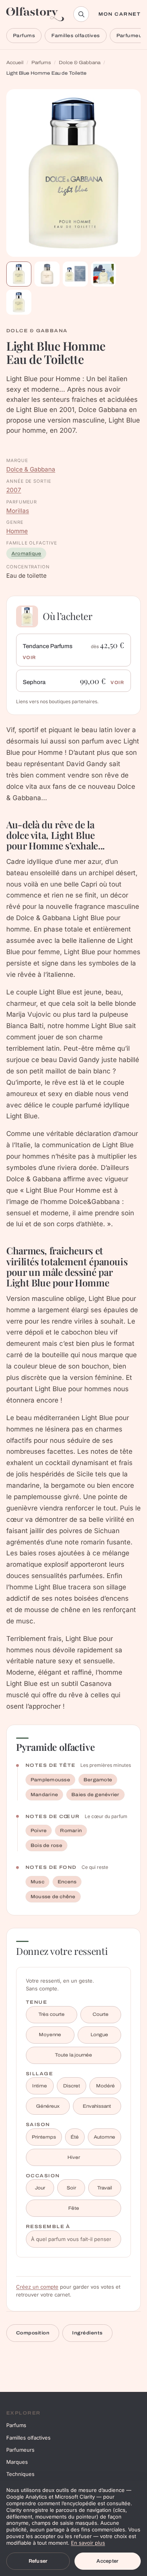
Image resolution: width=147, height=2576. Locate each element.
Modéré (105, 2086)
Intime (40, 2086)
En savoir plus (88, 2543)
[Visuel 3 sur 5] (75, 274)
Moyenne (50, 2035)
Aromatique (26, 554)
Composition (33, 2333)
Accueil (15, 63)
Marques (17, 2462)
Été (75, 2137)
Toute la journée (73, 2055)
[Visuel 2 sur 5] (47, 274)
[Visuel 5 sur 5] (19, 302)
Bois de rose (46, 1845)
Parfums (24, 36)
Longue (99, 2035)
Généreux (48, 2106)
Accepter (107, 2561)
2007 (14, 490)
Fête (74, 2208)
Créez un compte (37, 2287)
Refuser (38, 2561)
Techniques (20, 2474)
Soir (71, 2188)
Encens (67, 1882)
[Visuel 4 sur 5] (103, 274)
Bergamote (98, 1780)
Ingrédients (87, 2333)
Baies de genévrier (95, 1795)
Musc (37, 1882)
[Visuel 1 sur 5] (19, 274)
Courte (101, 2014)
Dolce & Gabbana (80, 63)
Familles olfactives (75, 36)
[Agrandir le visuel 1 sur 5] (73, 173)
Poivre (39, 1831)
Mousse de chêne (53, 1897)
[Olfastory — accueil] (35, 14)
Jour (40, 2188)
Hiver (74, 2157)
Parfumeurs (20, 2450)
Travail (105, 2188)
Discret (72, 2086)
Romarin (71, 1831)
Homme (17, 531)
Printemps (44, 2137)
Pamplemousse (50, 1780)
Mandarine (44, 1795)
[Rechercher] (81, 14)
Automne (104, 2137)
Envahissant (97, 2106)
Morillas (18, 511)
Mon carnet (120, 14)
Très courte (52, 2014)
